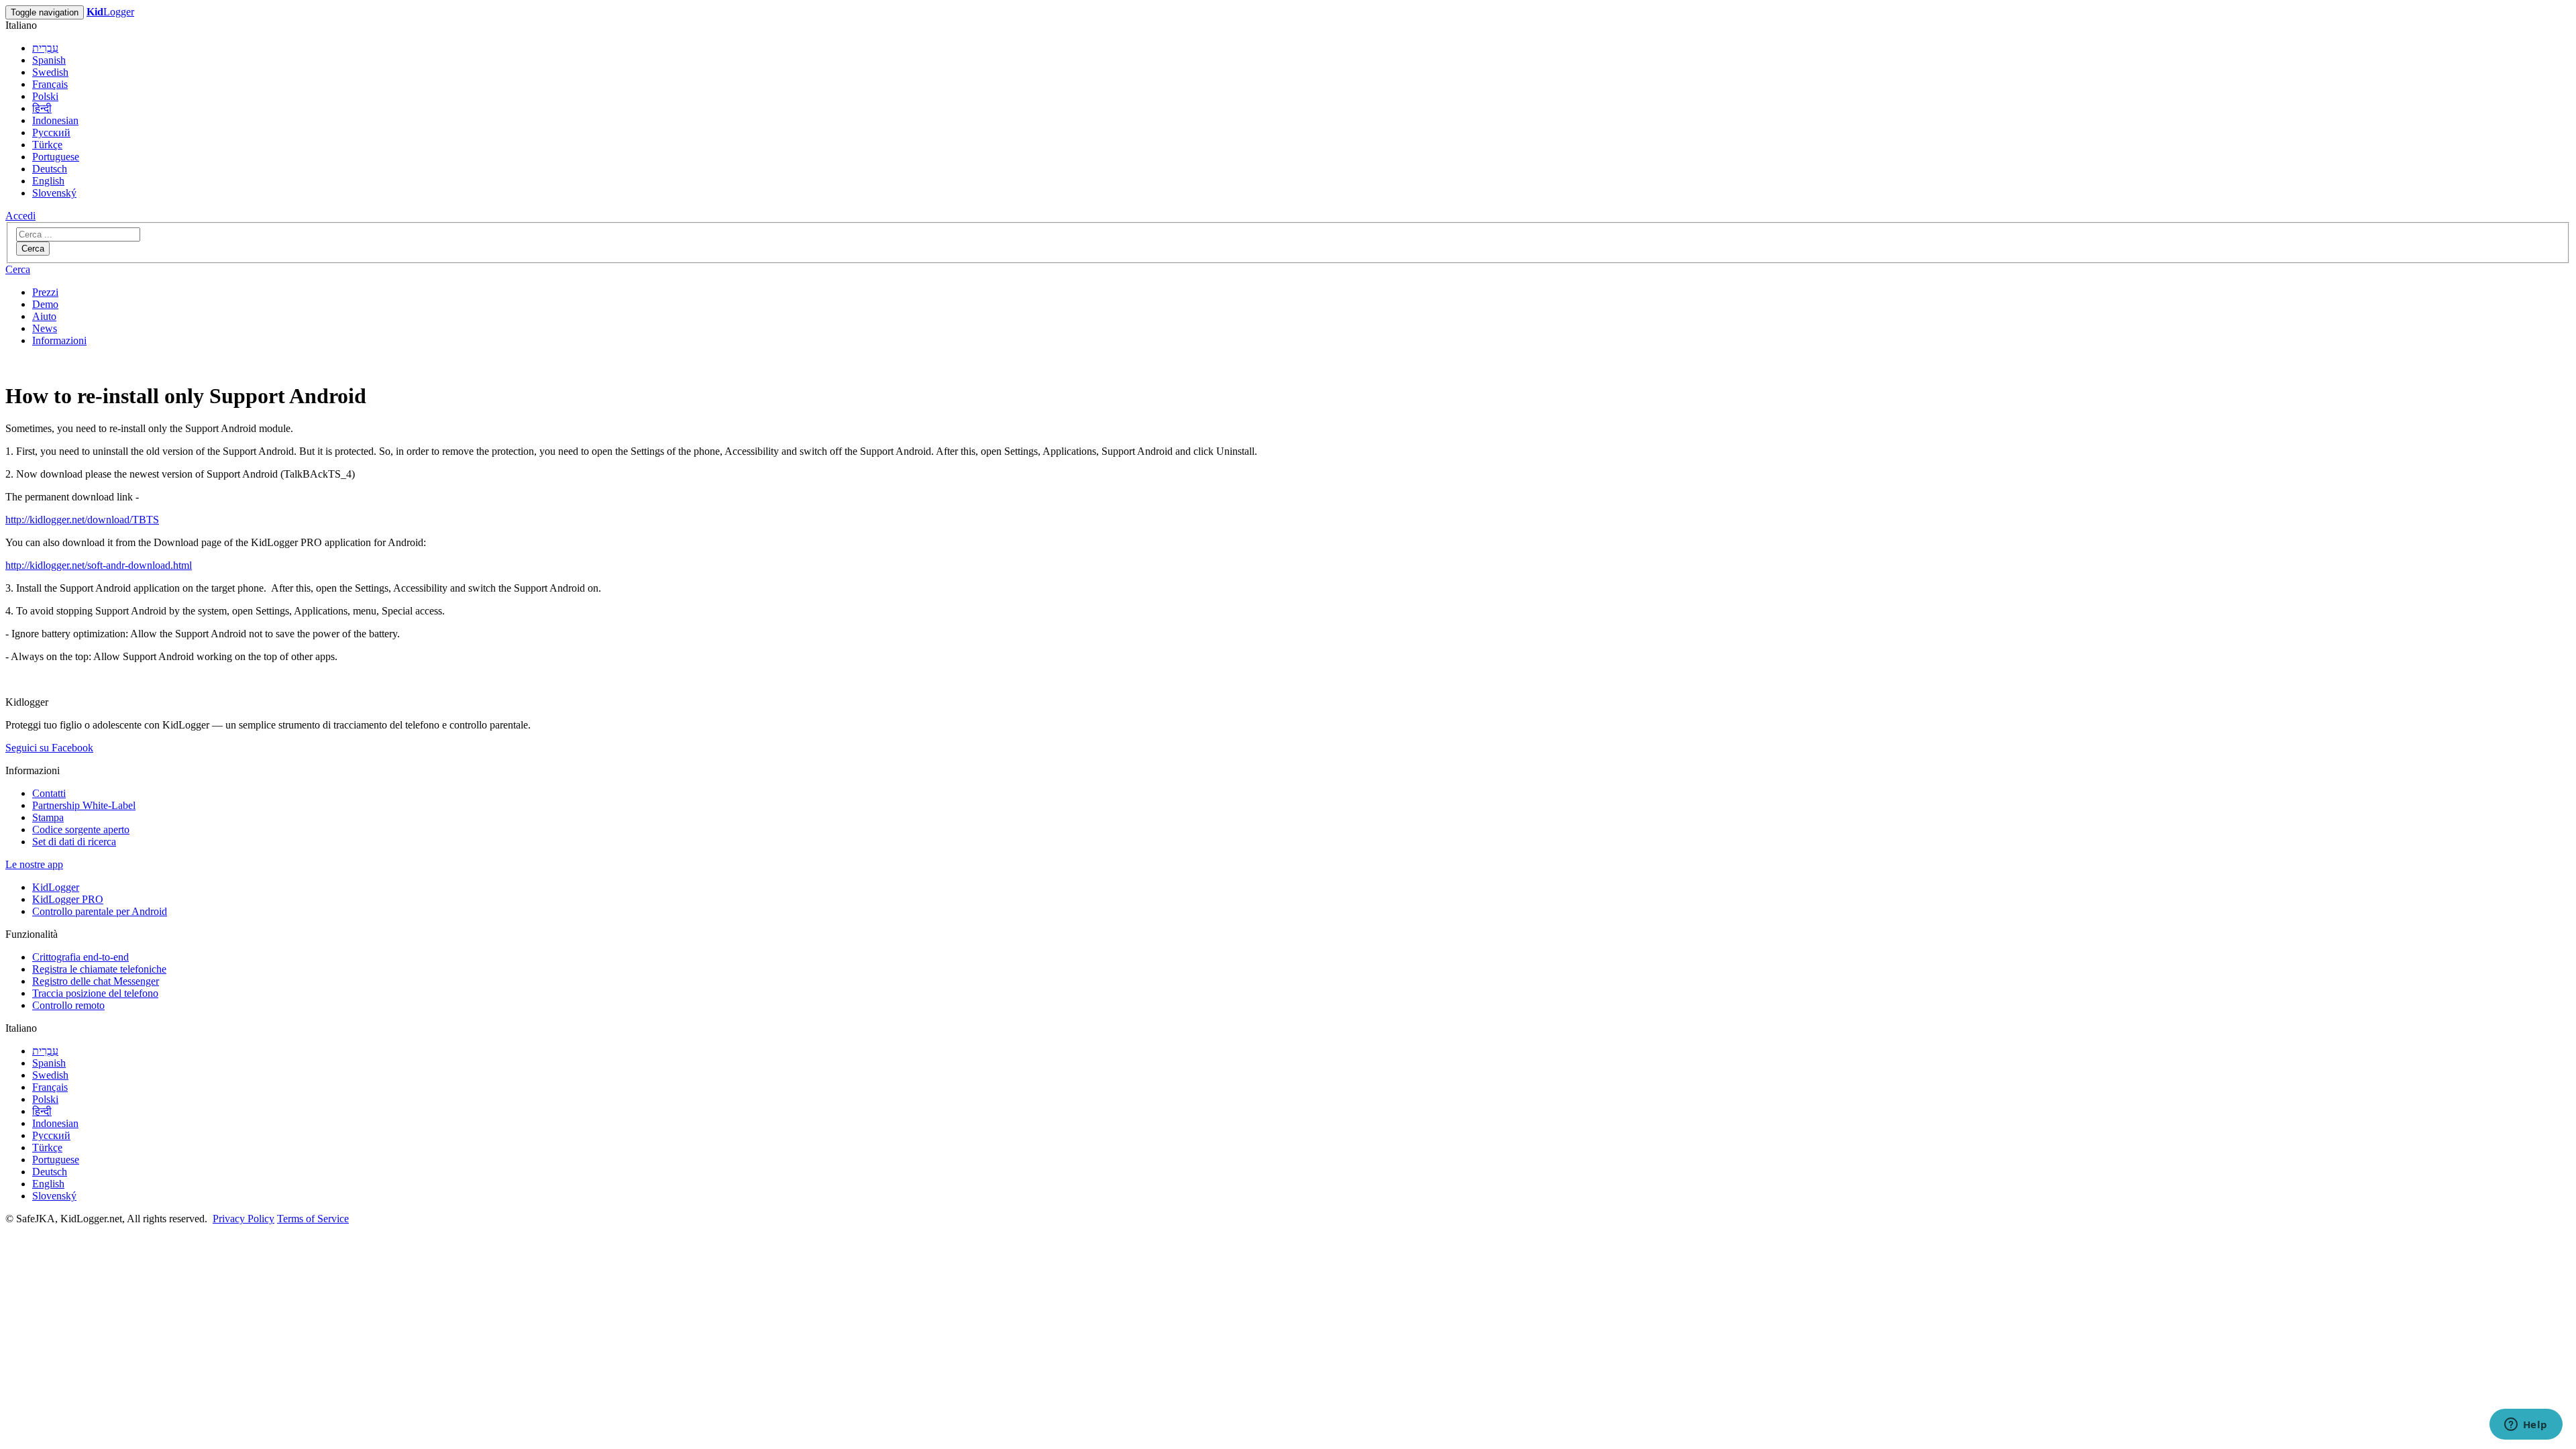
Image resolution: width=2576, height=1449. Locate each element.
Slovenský (54, 193)
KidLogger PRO (68, 899)
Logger (110, 12)
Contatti (49, 793)
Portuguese (56, 157)
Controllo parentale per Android (100, 911)
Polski (45, 96)
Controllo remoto (68, 1005)
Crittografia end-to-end (80, 957)
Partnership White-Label (84, 805)
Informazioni (59, 340)
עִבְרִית (45, 48)
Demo (45, 304)
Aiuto (44, 316)
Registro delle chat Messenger (96, 981)
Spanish (49, 60)
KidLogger (56, 887)
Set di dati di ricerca (74, 842)
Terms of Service (313, 1219)
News (45, 328)
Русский (51, 132)
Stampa (48, 817)
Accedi (20, 216)
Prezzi (45, 292)
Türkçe (47, 145)
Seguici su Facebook (49, 748)
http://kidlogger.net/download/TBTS (82, 520)
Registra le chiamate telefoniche (99, 969)
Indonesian (55, 120)
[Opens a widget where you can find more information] (2526, 1426)
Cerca (33, 249)
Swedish (50, 72)
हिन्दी (42, 108)
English (48, 181)
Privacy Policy (244, 1219)
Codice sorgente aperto (81, 829)
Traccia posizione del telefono (95, 993)
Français (50, 84)
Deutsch (50, 169)
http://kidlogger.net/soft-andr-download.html (99, 565)
